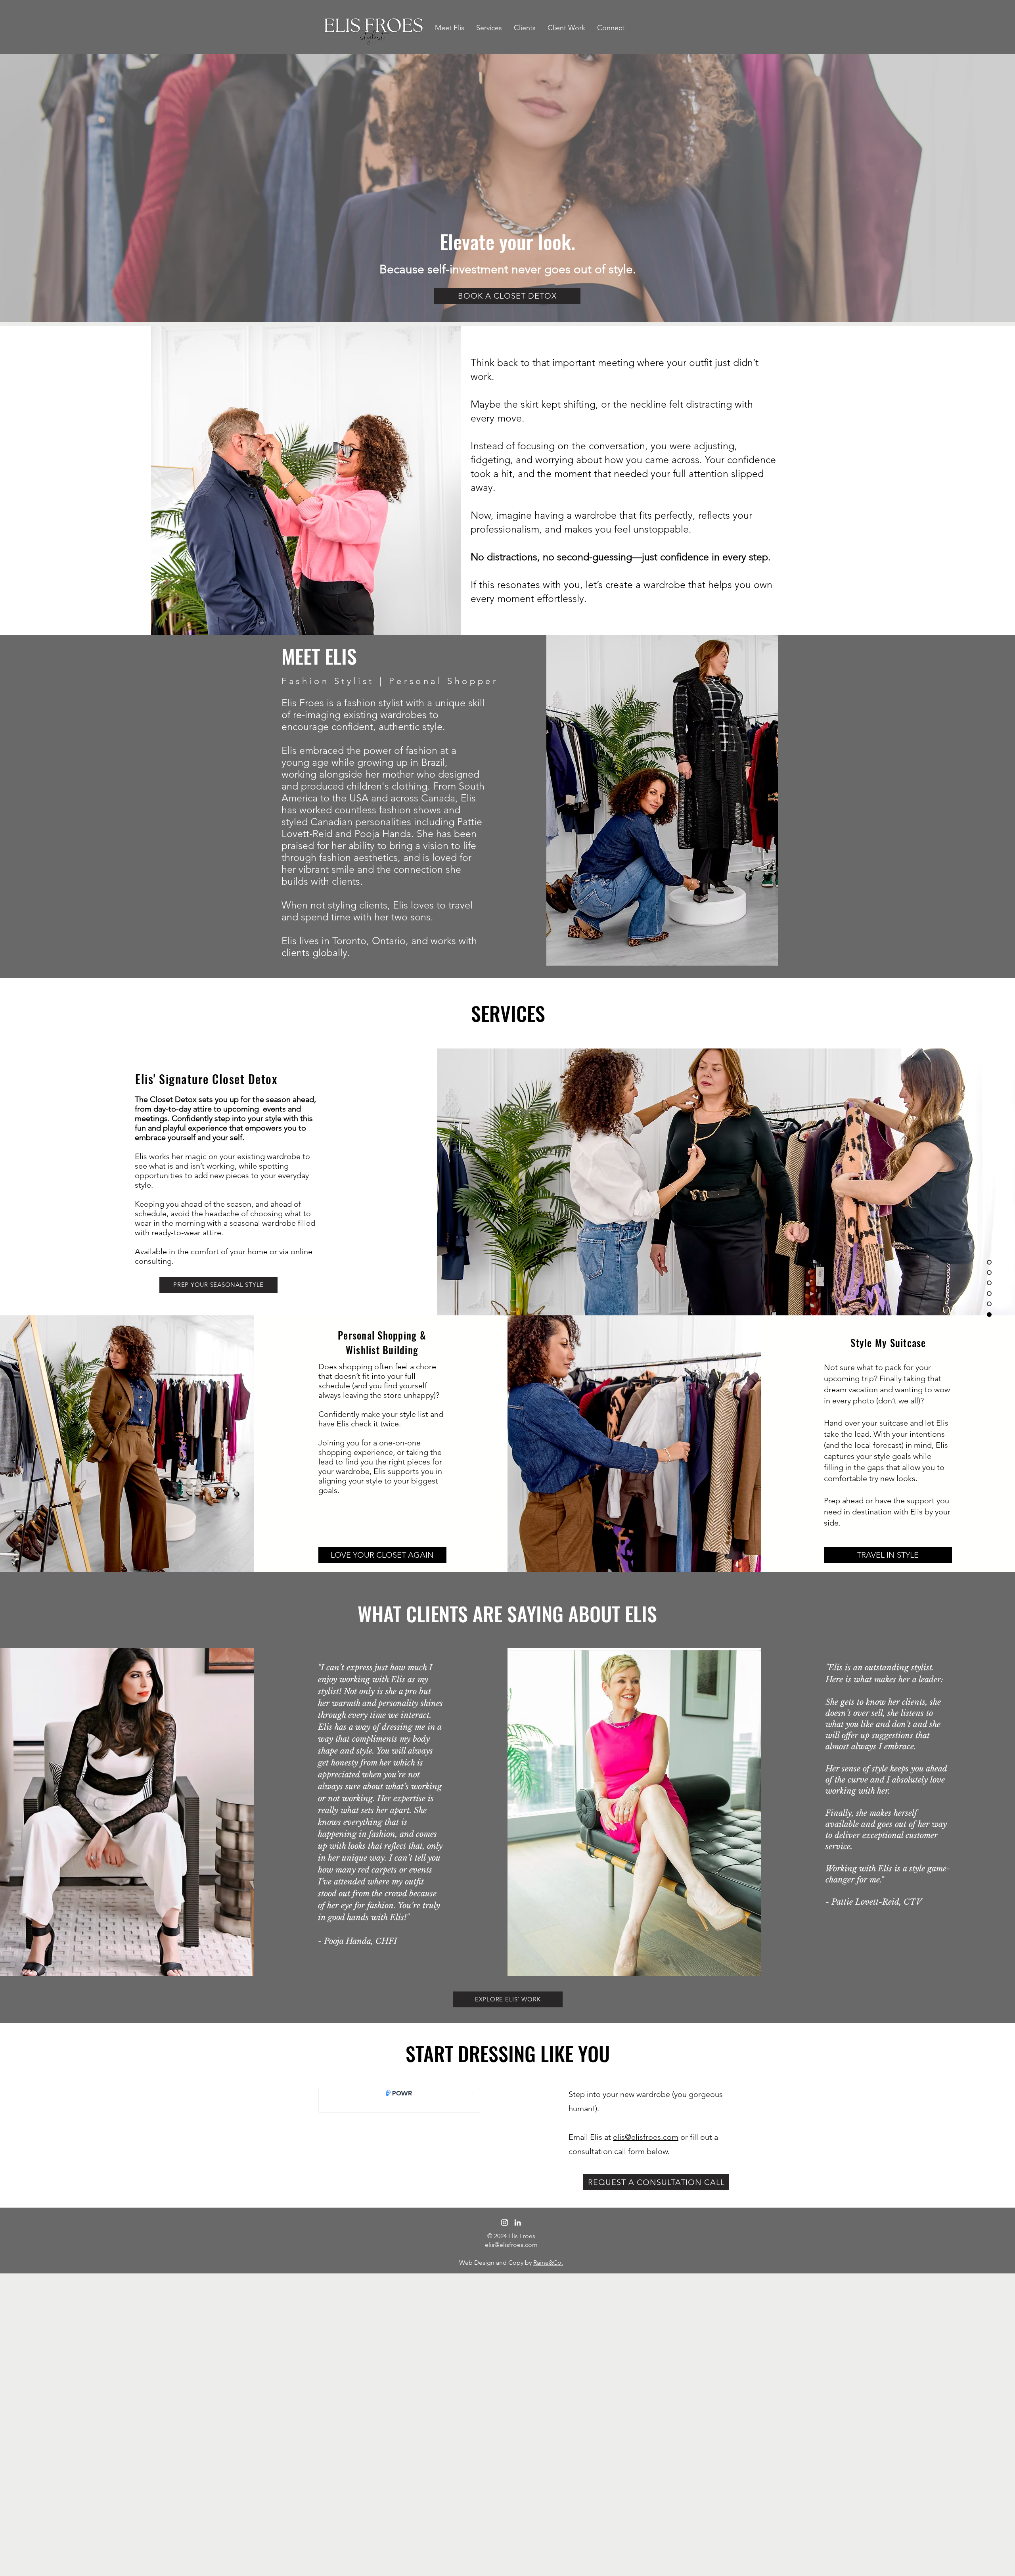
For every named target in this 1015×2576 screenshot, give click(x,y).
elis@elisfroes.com (646, 2137)
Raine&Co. (548, 2263)
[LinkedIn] (518, 2222)
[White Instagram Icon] (505, 2222)
